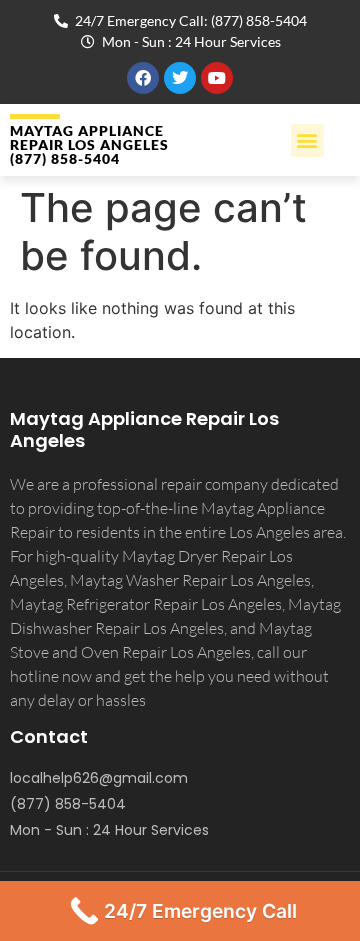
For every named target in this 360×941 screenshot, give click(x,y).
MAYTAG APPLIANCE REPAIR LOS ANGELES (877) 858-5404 (89, 144)
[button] (307, 140)
